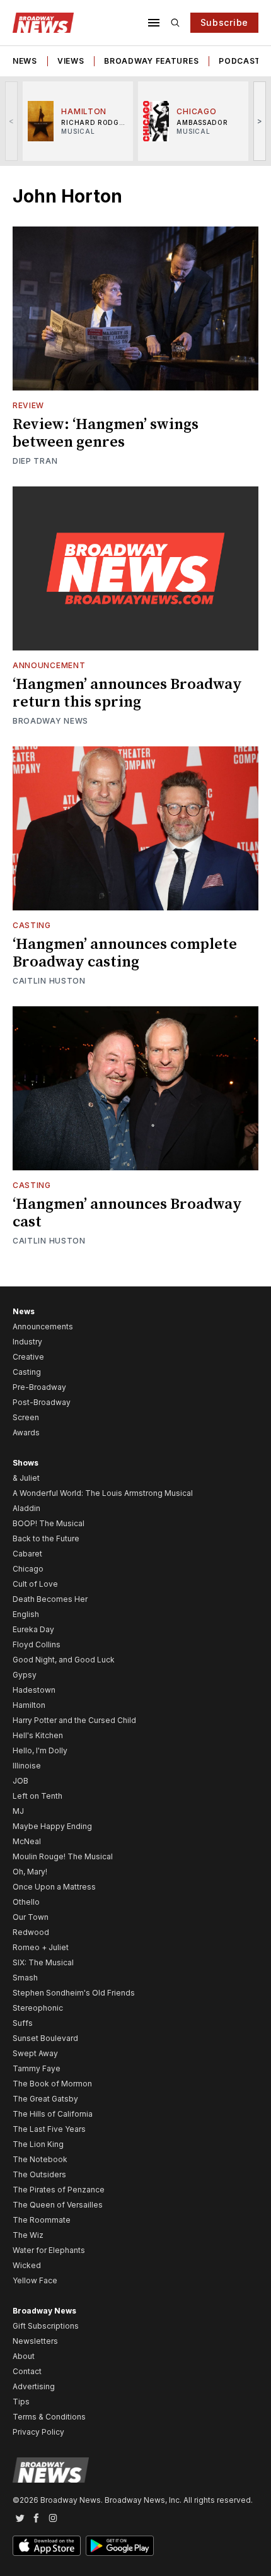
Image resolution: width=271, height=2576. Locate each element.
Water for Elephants (49, 2250)
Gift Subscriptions (46, 2326)
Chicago (28, 1569)
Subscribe (224, 22)
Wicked (27, 2265)
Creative (28, 1357)
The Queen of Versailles (58, 2205)
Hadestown (34, 1690)
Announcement (49, 665)
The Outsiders (39, 2174)
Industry (27, 1342)
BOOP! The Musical (49, 1523)
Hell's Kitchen (38, 1735)
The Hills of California (53, 2114)
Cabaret (27, 1554)
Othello (26, 1902)
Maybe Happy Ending (52, 1826)
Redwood (31, 1932)
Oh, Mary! (30, 1872)
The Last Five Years (49, 2129)
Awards (26, 1432)
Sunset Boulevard (45, 2038)
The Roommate (42, 2220)
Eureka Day (33, 1629)
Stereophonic (38, 2008)
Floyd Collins (37, 1644)
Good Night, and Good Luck (64, 1660)
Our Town (31, 1917)
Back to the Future (46, 1538)
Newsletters (35, 2341)
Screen (26, 1417)
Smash (25, 1978)
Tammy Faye (37, 2068)
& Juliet (26, 1478)
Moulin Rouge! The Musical (63, 1856)
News (25, 61)
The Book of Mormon (52, 2084)
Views (71, 61)
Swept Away (35, 2053)
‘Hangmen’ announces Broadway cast (127, 1213)
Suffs (23, 2023)
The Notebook (40, 2159)
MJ (18, 1811)
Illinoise (27, 1766)
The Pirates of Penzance (59, 2190)
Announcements (43, 1326)
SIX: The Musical (43, 1962)
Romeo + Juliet (41, 1947)
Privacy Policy (38, 2432)
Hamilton (29, 1705)
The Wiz (28, 2235)
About (24, 2356)
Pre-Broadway (39, 1387)
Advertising (34, 2386)
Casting (32, 925)
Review (28, 405)
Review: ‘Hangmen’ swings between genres (106, 433)
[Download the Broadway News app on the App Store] (47, 2546)
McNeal (27, 1841)
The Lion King (38, 2144)
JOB (20, 1781)
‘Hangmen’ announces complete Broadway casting (125, 953)
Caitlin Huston (49, 981)
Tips (21, 2402)
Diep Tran (35, 461)
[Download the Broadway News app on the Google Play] (120, 2546)
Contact (27, 2371)
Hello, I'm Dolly (40, 1750)
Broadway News (50, 721)
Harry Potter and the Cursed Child (74, 1720)
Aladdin (26, 1508)
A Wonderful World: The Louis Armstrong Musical (103, 1493)
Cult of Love (35, 1584)
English (26, 1614)
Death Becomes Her (50, 1599)
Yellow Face (35, 2280)
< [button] (12, 121)
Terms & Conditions (49, 2417)
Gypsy (25, 1675)
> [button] (260, 121)
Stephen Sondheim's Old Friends (74, 1993)
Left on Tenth (37, 1796)
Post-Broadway (42, 1402)
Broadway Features (151, 61)
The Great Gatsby (45, 2099)
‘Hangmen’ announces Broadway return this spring (127, 693)
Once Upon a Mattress (54, 1887)
